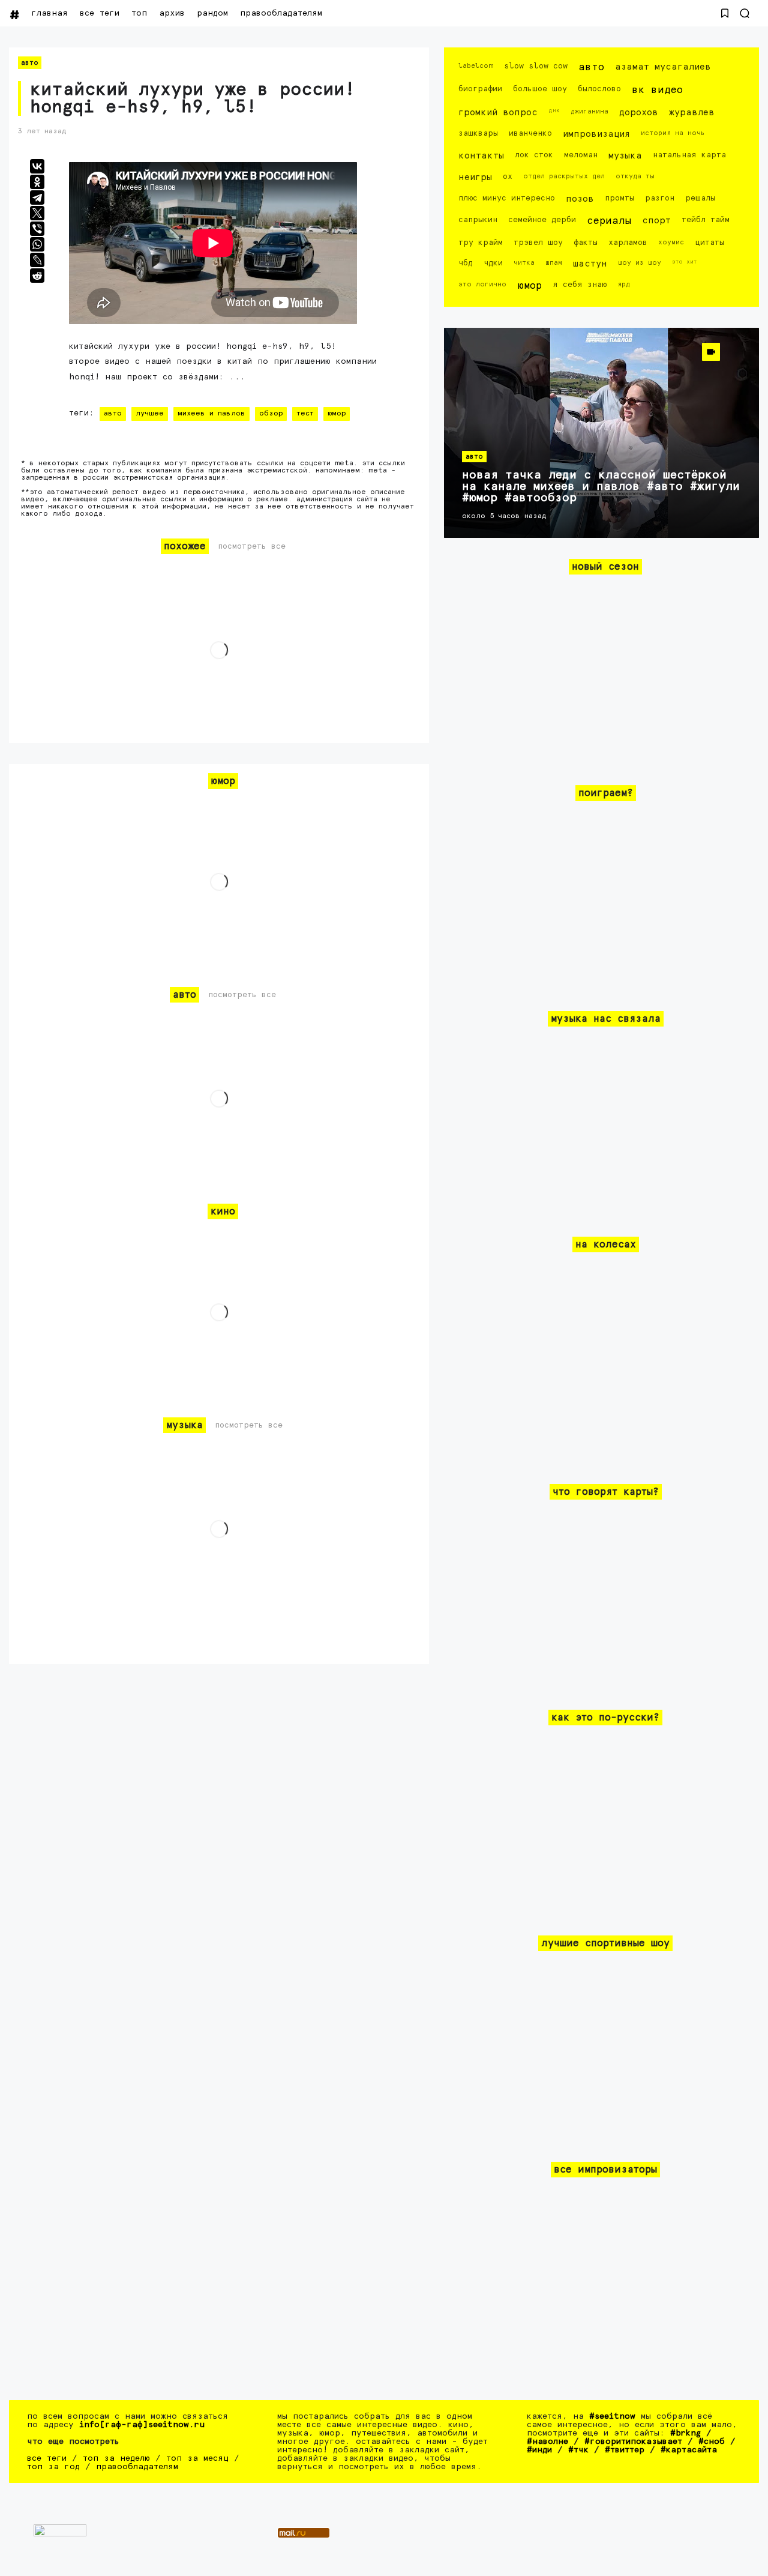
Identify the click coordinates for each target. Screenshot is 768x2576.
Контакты (481, 156)
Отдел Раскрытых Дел (564, 176)
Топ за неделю (116, 2458)
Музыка (625, 156)
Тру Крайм (481, 243)
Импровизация (596, 134)
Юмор (337, 414)
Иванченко (530, 134)
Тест (305, 414)
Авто (30, 63)
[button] (725, 13)
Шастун (590, 264)
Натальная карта (689, 155)
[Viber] (37, 229)
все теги (100, 13)
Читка (524, 263)
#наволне (547, 2442)
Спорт (656, 221)
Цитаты (709, 243)
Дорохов (639, 113)
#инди (539, 2450)
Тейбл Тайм (706, 220)
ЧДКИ (493, 263)
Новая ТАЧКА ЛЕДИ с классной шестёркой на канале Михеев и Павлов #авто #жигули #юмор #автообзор (601, 487)
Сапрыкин (478, 220)
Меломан (581, 155)
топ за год (53, 2467)
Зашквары (478, 134)
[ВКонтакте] (37, 166)
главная (49, 13)
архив (172, 13)
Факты (586, 243)
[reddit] (37, 276)
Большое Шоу (540, 89)
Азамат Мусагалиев (663, 67)
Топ (139, 13)
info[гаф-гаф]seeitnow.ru (142, 2425)
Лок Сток (534, 155)
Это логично (482, 284)
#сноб (712, 2442)
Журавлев (692, 113)
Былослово (599, 89)
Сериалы (609, 221)
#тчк (578, 2450)
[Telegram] (37, 198)
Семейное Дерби (542, 220)
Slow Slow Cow (536, 66)
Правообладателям (281, 13)
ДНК (554, 110)
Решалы (700, 198)
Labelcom (476, 66)
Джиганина (589, 111)
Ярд (624, 284)
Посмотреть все (252, 547)
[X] (37, 213)
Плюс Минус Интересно (507, 198)
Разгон (660, 198)
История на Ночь (673, 133)
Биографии (480, 89)
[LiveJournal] (37, 260)
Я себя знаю (580, 285)
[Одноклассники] (37, 182)
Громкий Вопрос (498, 113)
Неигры (475, 177)
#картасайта (689, 2450)
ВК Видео (657, 90)
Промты (619, 198)
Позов (580, 199)
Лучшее (150, 414)
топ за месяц (197, 2458)
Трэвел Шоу (538, 243)
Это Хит (685, 262)
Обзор (271, 414)
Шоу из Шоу (640, 263)
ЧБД (466, 263)
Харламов (628, 243)
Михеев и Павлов (211, 414)
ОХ (508, 177)
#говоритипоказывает (633, 2442)
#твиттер (625, 2450)
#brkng (685, 2433)
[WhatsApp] (37, 244)
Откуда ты (635, 176)
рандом (212, 13)
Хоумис (671, 242)
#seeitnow (612, 2416)
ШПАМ (554, 263)
